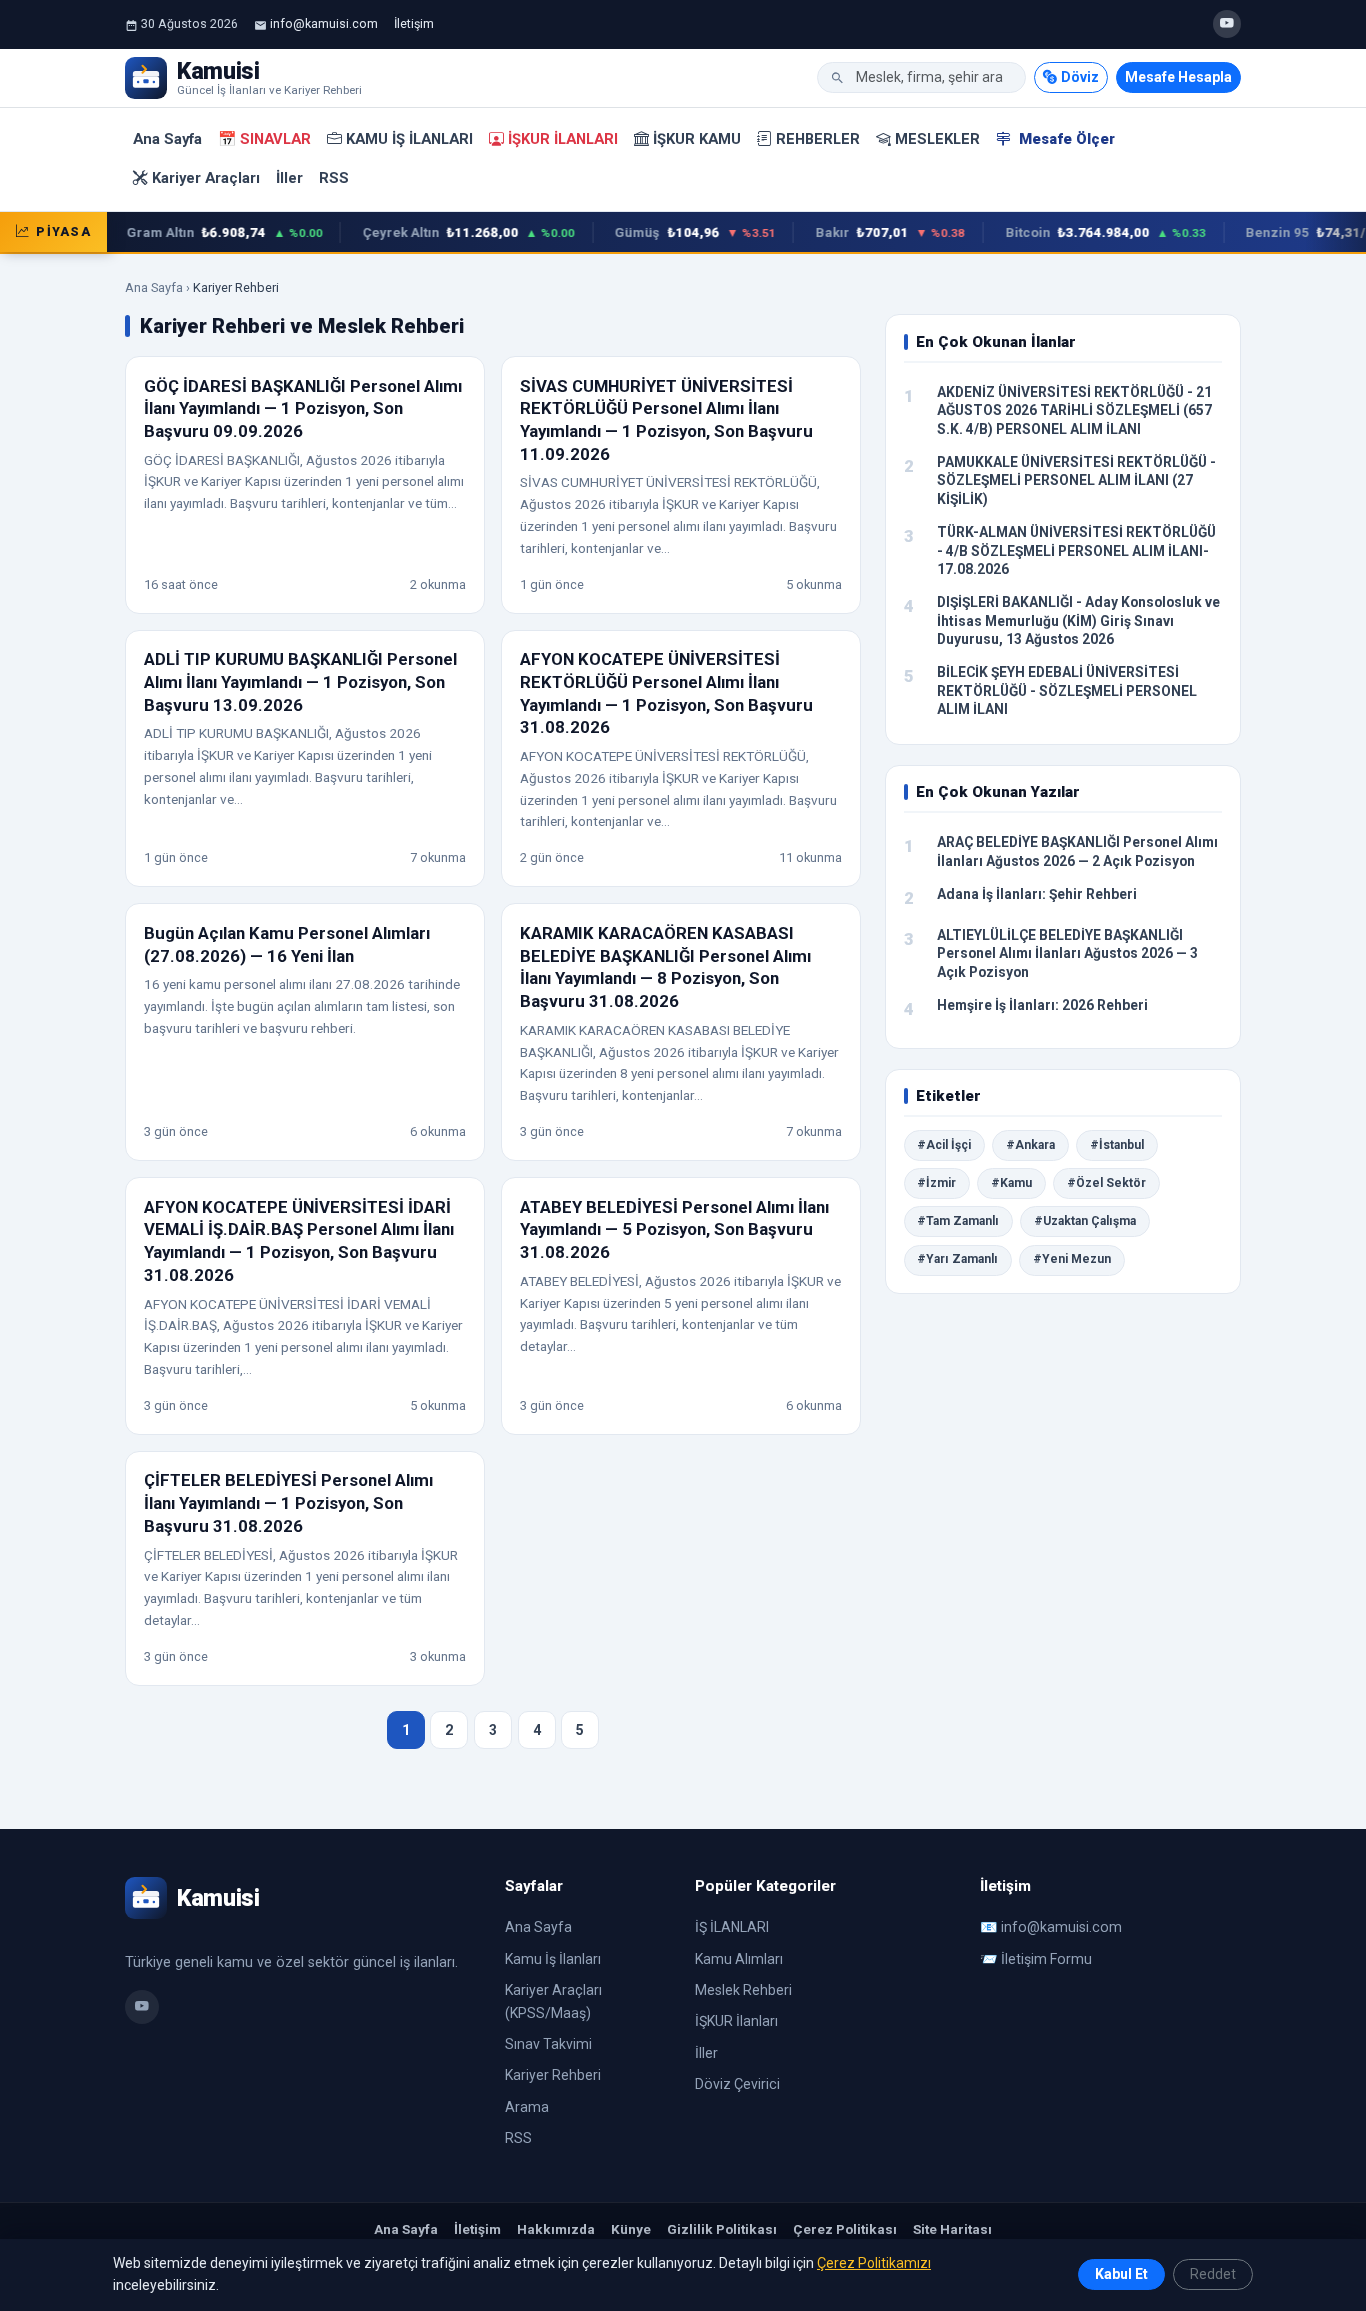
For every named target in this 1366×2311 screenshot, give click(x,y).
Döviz (1080, 77)
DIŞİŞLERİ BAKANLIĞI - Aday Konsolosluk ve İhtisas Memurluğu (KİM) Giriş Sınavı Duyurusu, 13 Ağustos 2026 (1078, 620)
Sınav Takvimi (548, 2044)
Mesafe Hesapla (1178, 77)
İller (289, 178)
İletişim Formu (1046, 1959)
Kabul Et (1121, 2274)
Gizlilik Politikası (722, 2229)
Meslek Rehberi (743, 1990)
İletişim (414, 23)
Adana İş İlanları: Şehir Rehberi (1037, 894)
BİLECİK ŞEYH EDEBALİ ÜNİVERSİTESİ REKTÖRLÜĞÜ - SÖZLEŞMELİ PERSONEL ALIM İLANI (1067, 690)
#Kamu (1011, 1183)
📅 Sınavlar (264, 139)
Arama (527, 2107)
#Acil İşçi (944, 1145)
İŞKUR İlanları (563, 139)
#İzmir (936, 1183)
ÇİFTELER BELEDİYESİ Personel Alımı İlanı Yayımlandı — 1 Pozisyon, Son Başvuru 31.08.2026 (288, 1502)
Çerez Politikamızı (874, 2263)
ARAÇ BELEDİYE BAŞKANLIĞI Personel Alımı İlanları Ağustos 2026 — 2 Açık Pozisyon (1077, 851)
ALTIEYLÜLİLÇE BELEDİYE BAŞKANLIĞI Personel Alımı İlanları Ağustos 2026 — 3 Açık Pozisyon (1067, 953)
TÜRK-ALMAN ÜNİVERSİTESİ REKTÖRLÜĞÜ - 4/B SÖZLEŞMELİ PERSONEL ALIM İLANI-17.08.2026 (1076, 550)
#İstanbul (1117, 1145)
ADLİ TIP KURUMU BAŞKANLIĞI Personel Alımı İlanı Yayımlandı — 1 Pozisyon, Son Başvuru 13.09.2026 (300, 681)
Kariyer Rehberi (553, 2075)
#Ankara (1030, 1145)
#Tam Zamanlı (958, 1221)
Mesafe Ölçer (1065, 139)
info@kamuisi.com (324, 23)
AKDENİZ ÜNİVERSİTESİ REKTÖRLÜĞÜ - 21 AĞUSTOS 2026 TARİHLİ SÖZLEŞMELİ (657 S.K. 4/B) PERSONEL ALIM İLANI (1074, 410)
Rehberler (818, 139)
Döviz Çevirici (737, 2084)
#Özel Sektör (1106, 1183)
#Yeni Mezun (1072, 1259)
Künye (631, 2229)
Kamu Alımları (739, 1959)
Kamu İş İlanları (409, 139)
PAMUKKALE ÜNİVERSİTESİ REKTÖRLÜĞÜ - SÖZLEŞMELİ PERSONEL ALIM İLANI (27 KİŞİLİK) (1076, 480)
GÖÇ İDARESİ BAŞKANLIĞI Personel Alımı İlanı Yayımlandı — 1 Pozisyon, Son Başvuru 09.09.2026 (303, 408)
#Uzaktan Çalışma (1085, 1221)
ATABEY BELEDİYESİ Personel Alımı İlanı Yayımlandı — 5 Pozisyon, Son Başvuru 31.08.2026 (674, 1229)
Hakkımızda (556, 2229)
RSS (334, 178)
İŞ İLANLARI (732, 1927)
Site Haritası (952, 2229)
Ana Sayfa (167, 139)
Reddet (1213, 2274)
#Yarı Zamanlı (957, 1259)
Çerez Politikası (845, 2229)
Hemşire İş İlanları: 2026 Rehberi (1042, 1005)
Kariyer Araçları (206, 178)
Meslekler (937, 139)
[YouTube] (1227, 24)
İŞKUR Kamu (697, 139)
